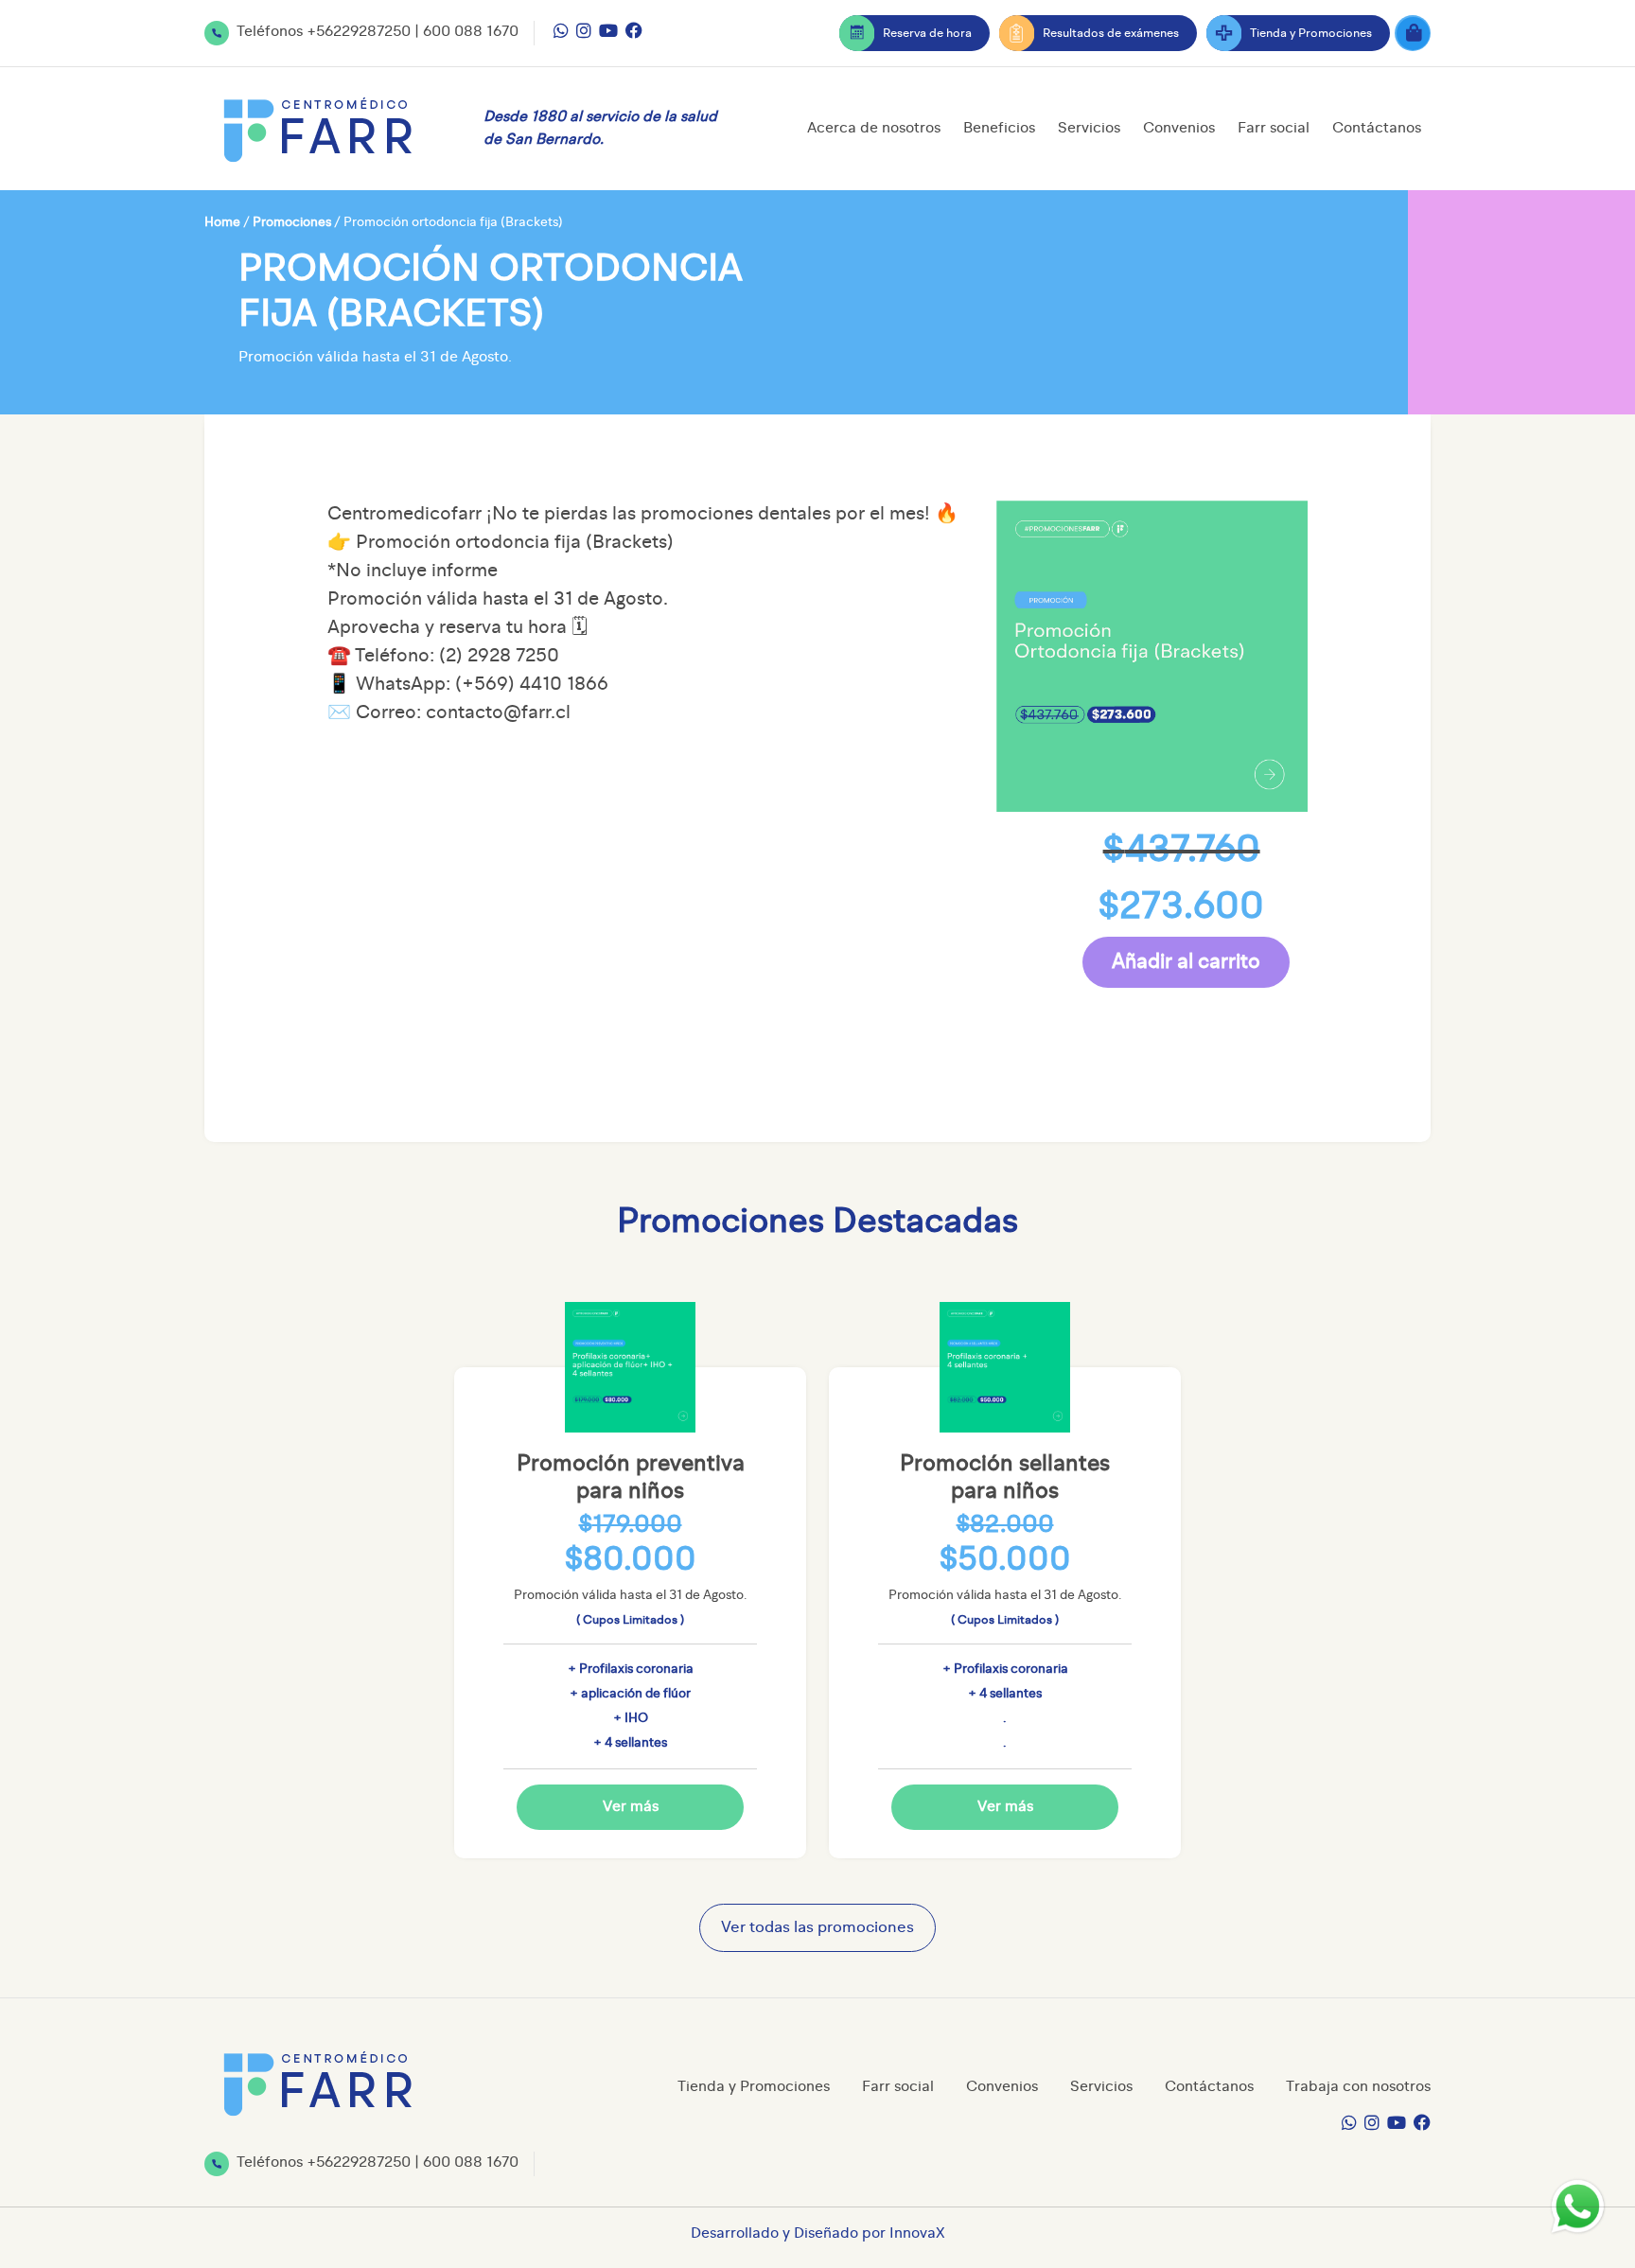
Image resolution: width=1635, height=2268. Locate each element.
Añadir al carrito (1186, 962)
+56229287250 (359, 32)
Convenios (1179, 129)
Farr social (1274, 129)
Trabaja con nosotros (1358, 2087)
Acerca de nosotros (874, 129)
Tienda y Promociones (1311, 34)
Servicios (1089, 129)
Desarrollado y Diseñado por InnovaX (818, 2234)
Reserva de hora (927, 34)
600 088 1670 (471, 32)
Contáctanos (1377, 129)
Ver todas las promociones (817, 1928)
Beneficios (999, 129)
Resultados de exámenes (1111, 34)
